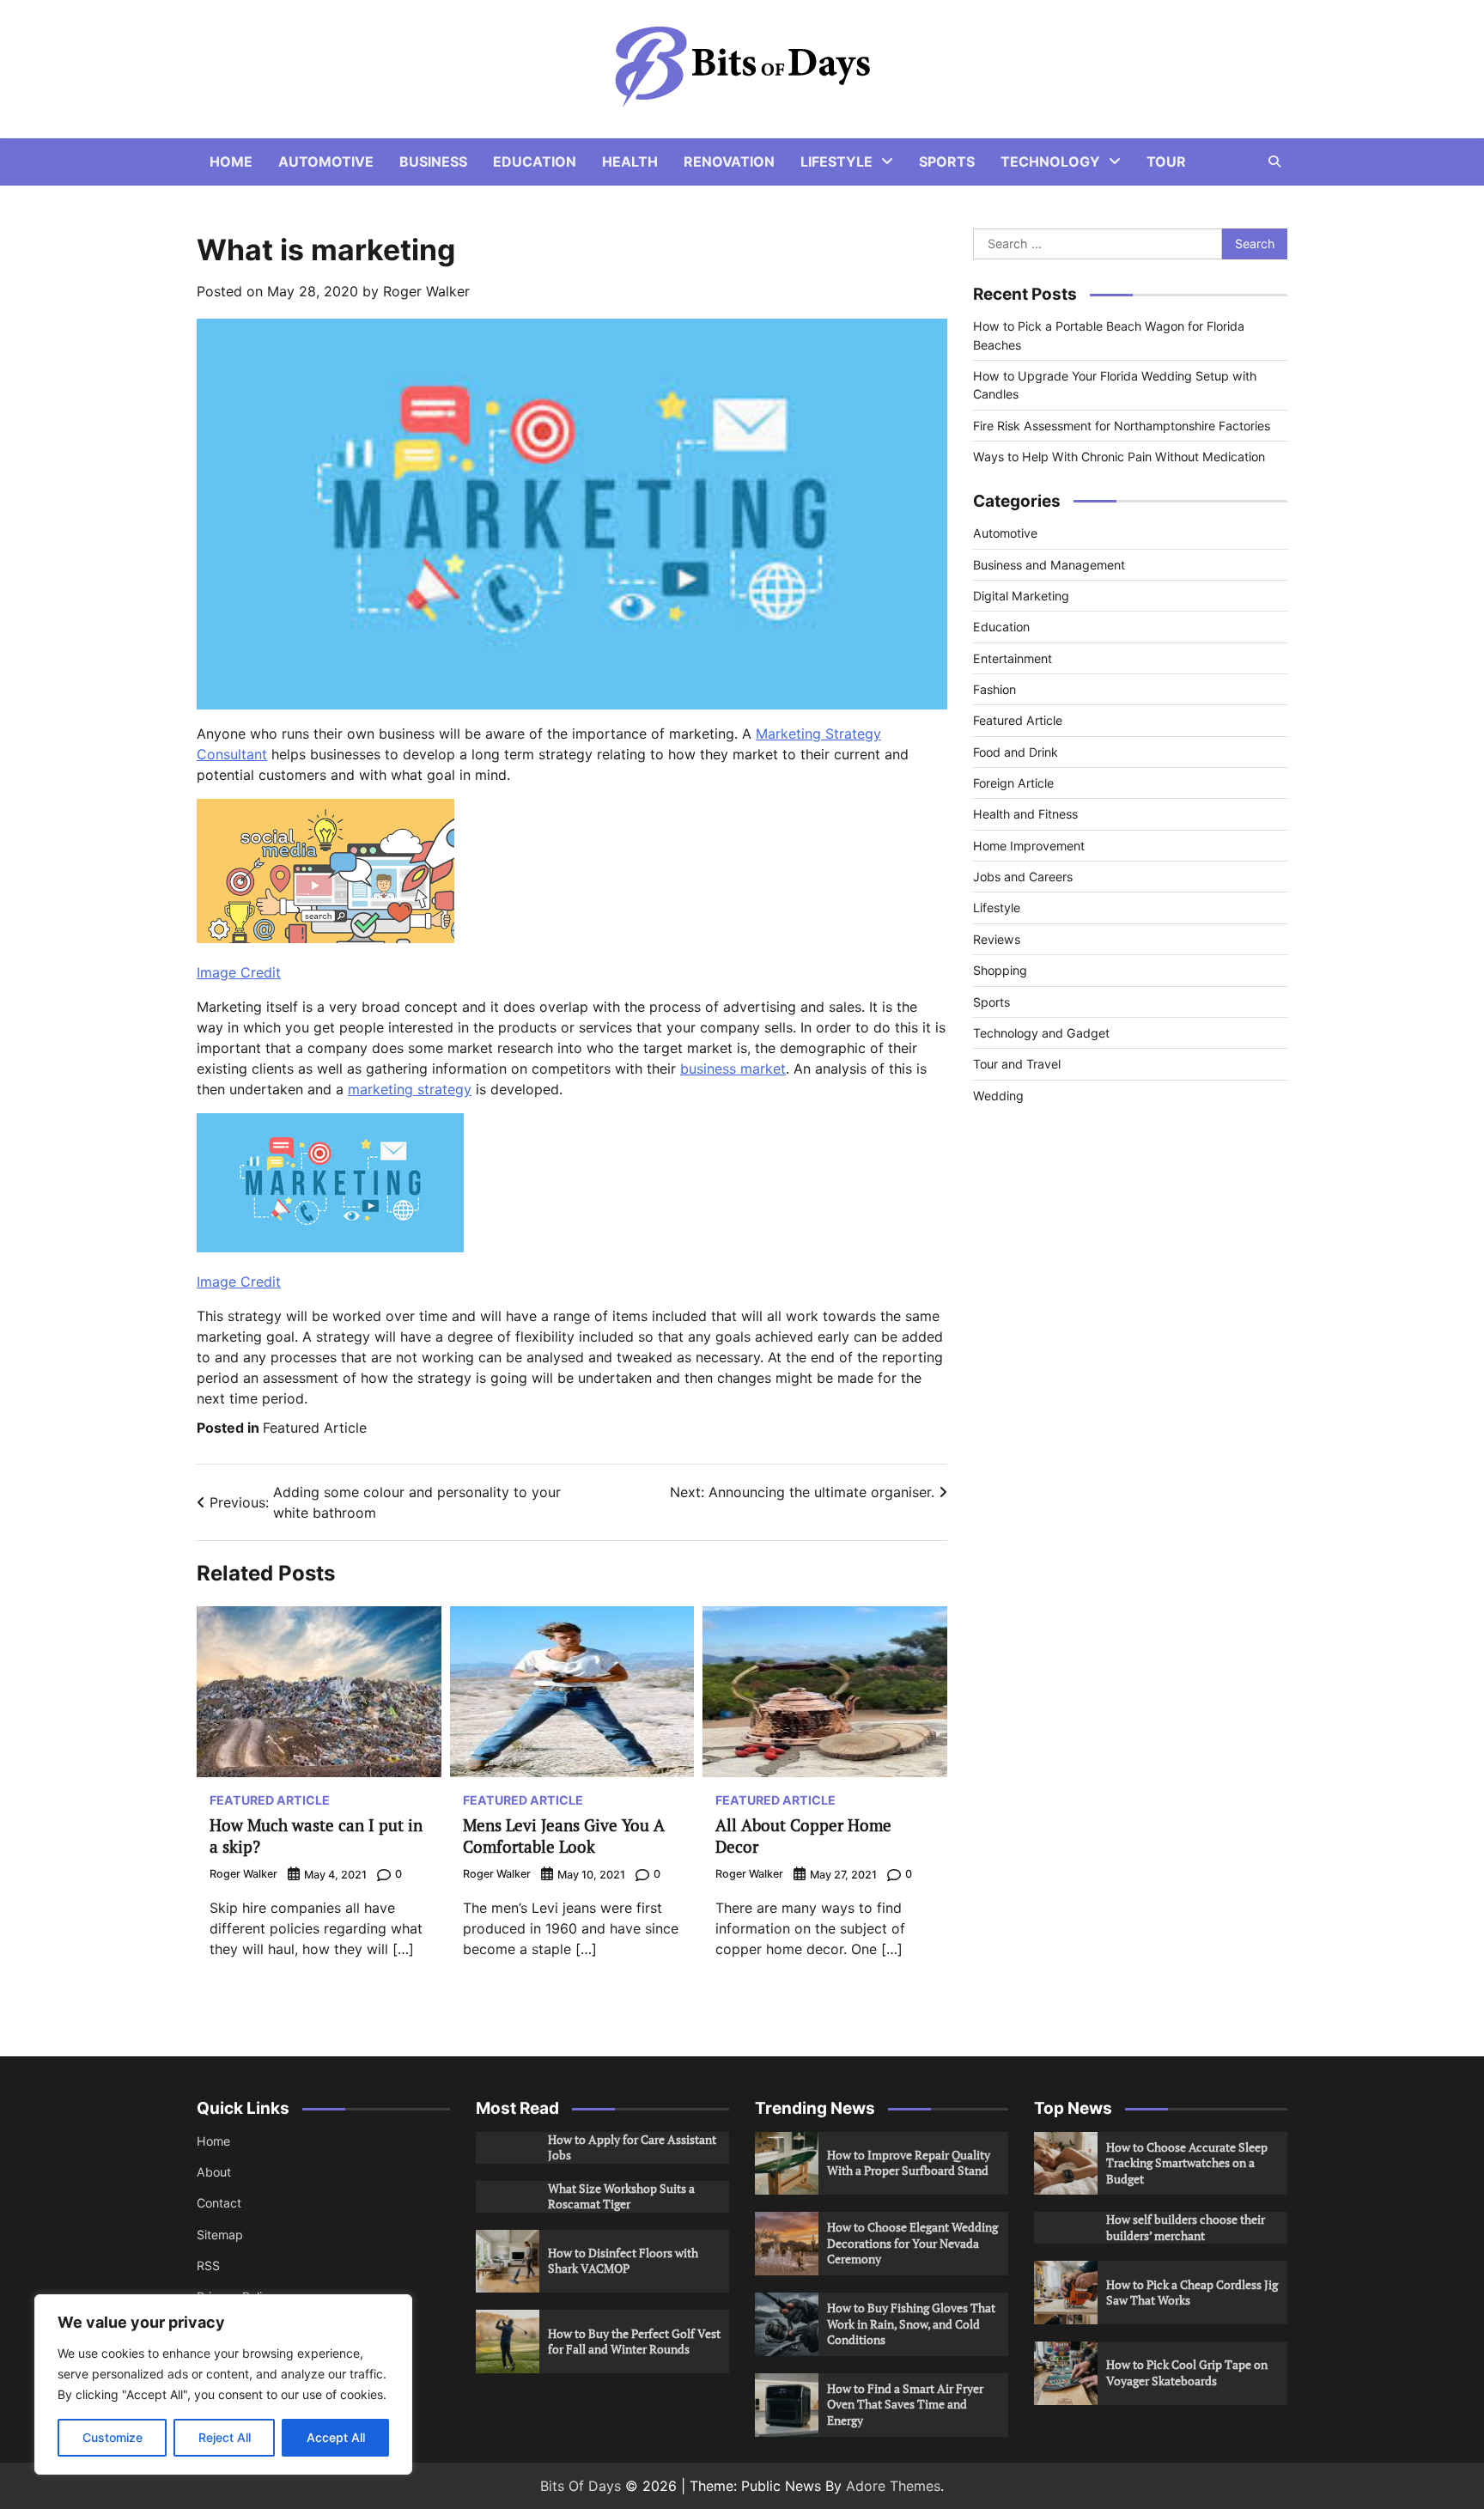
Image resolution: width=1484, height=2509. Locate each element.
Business (433, 161)
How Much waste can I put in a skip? (316, 1836)
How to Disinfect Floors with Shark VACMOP (623, 2261)
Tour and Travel (1017, 1064)
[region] (223, 2384)
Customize (113, 2437)
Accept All (336, 2437)
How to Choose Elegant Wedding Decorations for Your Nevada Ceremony (912, 2243)
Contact (219, 2203)
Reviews (997, 939)
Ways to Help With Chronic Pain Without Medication (1119, 457)
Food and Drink (1016, 752)
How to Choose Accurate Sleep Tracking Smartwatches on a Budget (1187, 2163)
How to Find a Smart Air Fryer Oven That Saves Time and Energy (905, 2404)
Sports (947, 161)
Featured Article (315, 1428)
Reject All (225, 2437)
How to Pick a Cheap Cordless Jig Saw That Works (1192, 2293)
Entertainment (1013, 658)
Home (231, 161)
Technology (1050, 161)
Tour (1166, 161)
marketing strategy (410, 1089)
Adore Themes (893, 2486)
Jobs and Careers (1023, 877)
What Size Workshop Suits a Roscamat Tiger (621, 2196)
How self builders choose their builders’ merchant (1186, 2227)
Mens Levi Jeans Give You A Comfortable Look (564, 1836)
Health (630, 161)
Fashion (994, 689)
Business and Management (1049, 565)
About (214, 2172)
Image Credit (239, 972)
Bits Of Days (581, 2486)
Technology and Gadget (1041, 1033)
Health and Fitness (1025, 814)
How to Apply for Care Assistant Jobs (632, 2147)
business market (733, 1069)
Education (535, 161)
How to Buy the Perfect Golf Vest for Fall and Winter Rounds (634, 2342)
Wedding (998, 1096)
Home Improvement (1029, 846)
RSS (208, 2265)
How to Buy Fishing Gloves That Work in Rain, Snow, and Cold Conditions (911, 2323)
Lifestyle (836, 161)
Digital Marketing (1021, 596)
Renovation (729, 161)
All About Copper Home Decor (803, 1836)
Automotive (326, 161)
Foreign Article (1013, 783)
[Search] (1274, 161)
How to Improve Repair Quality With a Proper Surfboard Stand (909, 2163)
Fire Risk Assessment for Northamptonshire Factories (1122, 426)
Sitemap (220, 2235)
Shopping (1000, 970)
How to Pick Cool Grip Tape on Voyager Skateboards (1187, 2372)
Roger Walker (426, 291)
